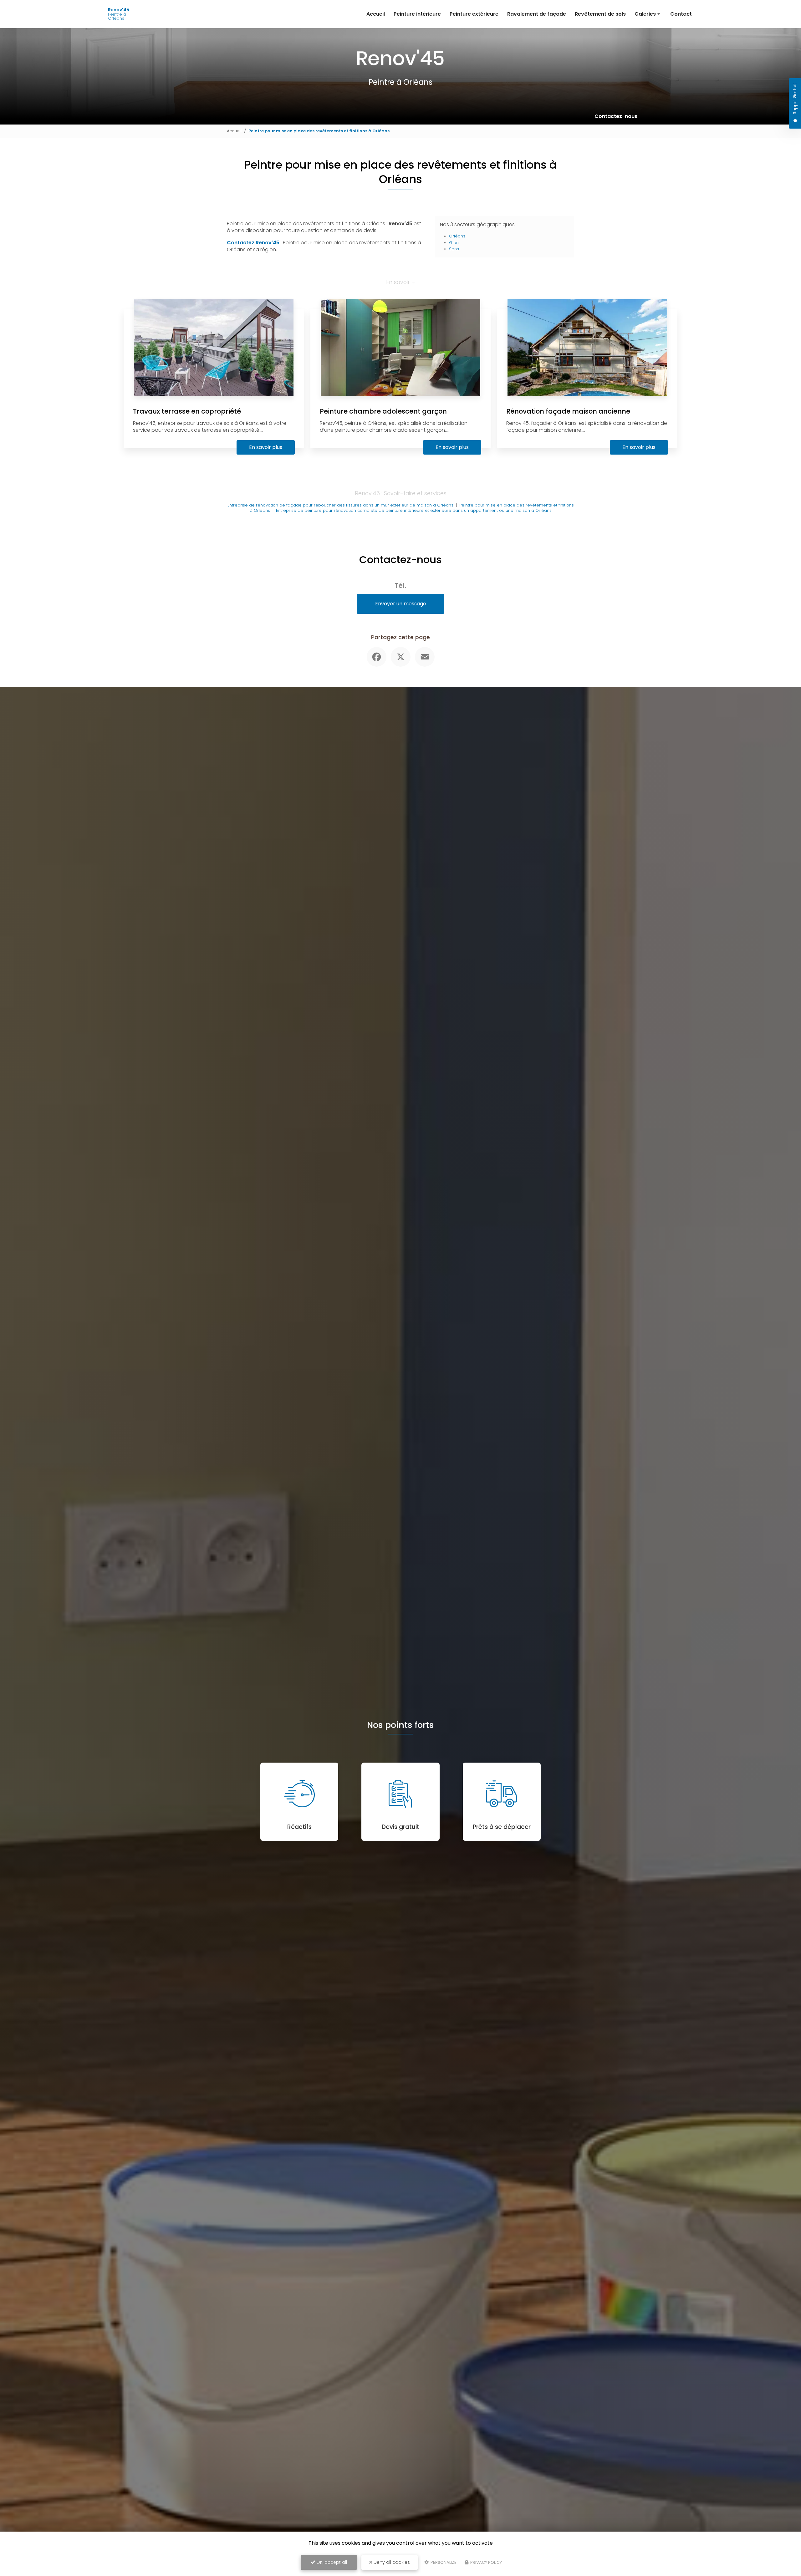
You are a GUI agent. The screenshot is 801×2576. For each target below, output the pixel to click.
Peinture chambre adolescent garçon (383, 411)
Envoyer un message (401, 604)
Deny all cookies (391, 2562)
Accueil (376, 14)
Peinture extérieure (474, 14)
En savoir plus (266, 447)
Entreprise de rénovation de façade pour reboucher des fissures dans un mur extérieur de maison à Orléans (340, 505)
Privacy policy (486, 2562)
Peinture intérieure (417, 14)
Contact (681, 14)
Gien (454, 243)
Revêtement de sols (600, 14)
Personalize (443, 2562)
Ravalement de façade (537, 14)
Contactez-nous (616, 116)
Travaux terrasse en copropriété (187, 411)
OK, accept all (331, 2562)
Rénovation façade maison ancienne (568, 411)
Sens (454, 249)
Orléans (457, 236)
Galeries (645, 14)
